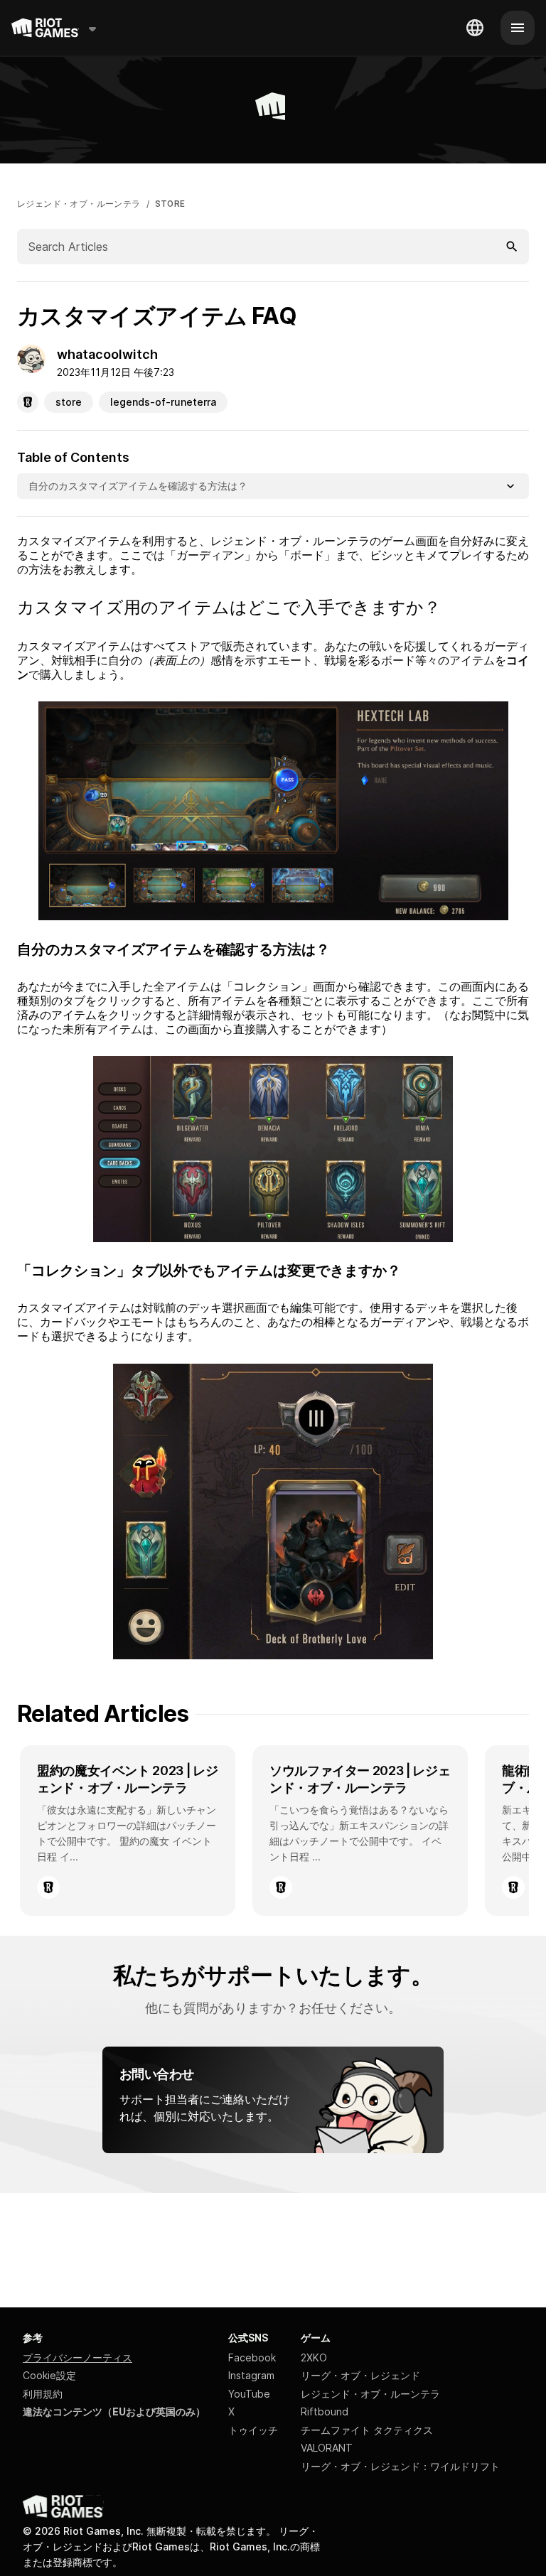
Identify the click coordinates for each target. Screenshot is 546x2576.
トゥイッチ (253, 2430)
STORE (170, 204)
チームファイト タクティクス (367, 2430)
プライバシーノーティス (77, 2357)
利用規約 (43, 2394)
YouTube (249, 2394)
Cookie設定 (49, 2375)
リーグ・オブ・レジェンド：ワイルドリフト (400, 2466)
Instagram (251, 2375)
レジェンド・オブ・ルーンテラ (79, 204)
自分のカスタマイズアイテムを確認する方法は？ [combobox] (138, 486)
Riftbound (325, 2411)
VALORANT (327, 2448)
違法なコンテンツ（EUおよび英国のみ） (114, 2411)
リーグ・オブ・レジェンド (360, 2375)
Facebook (252, 2357)
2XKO (314, 2357)
